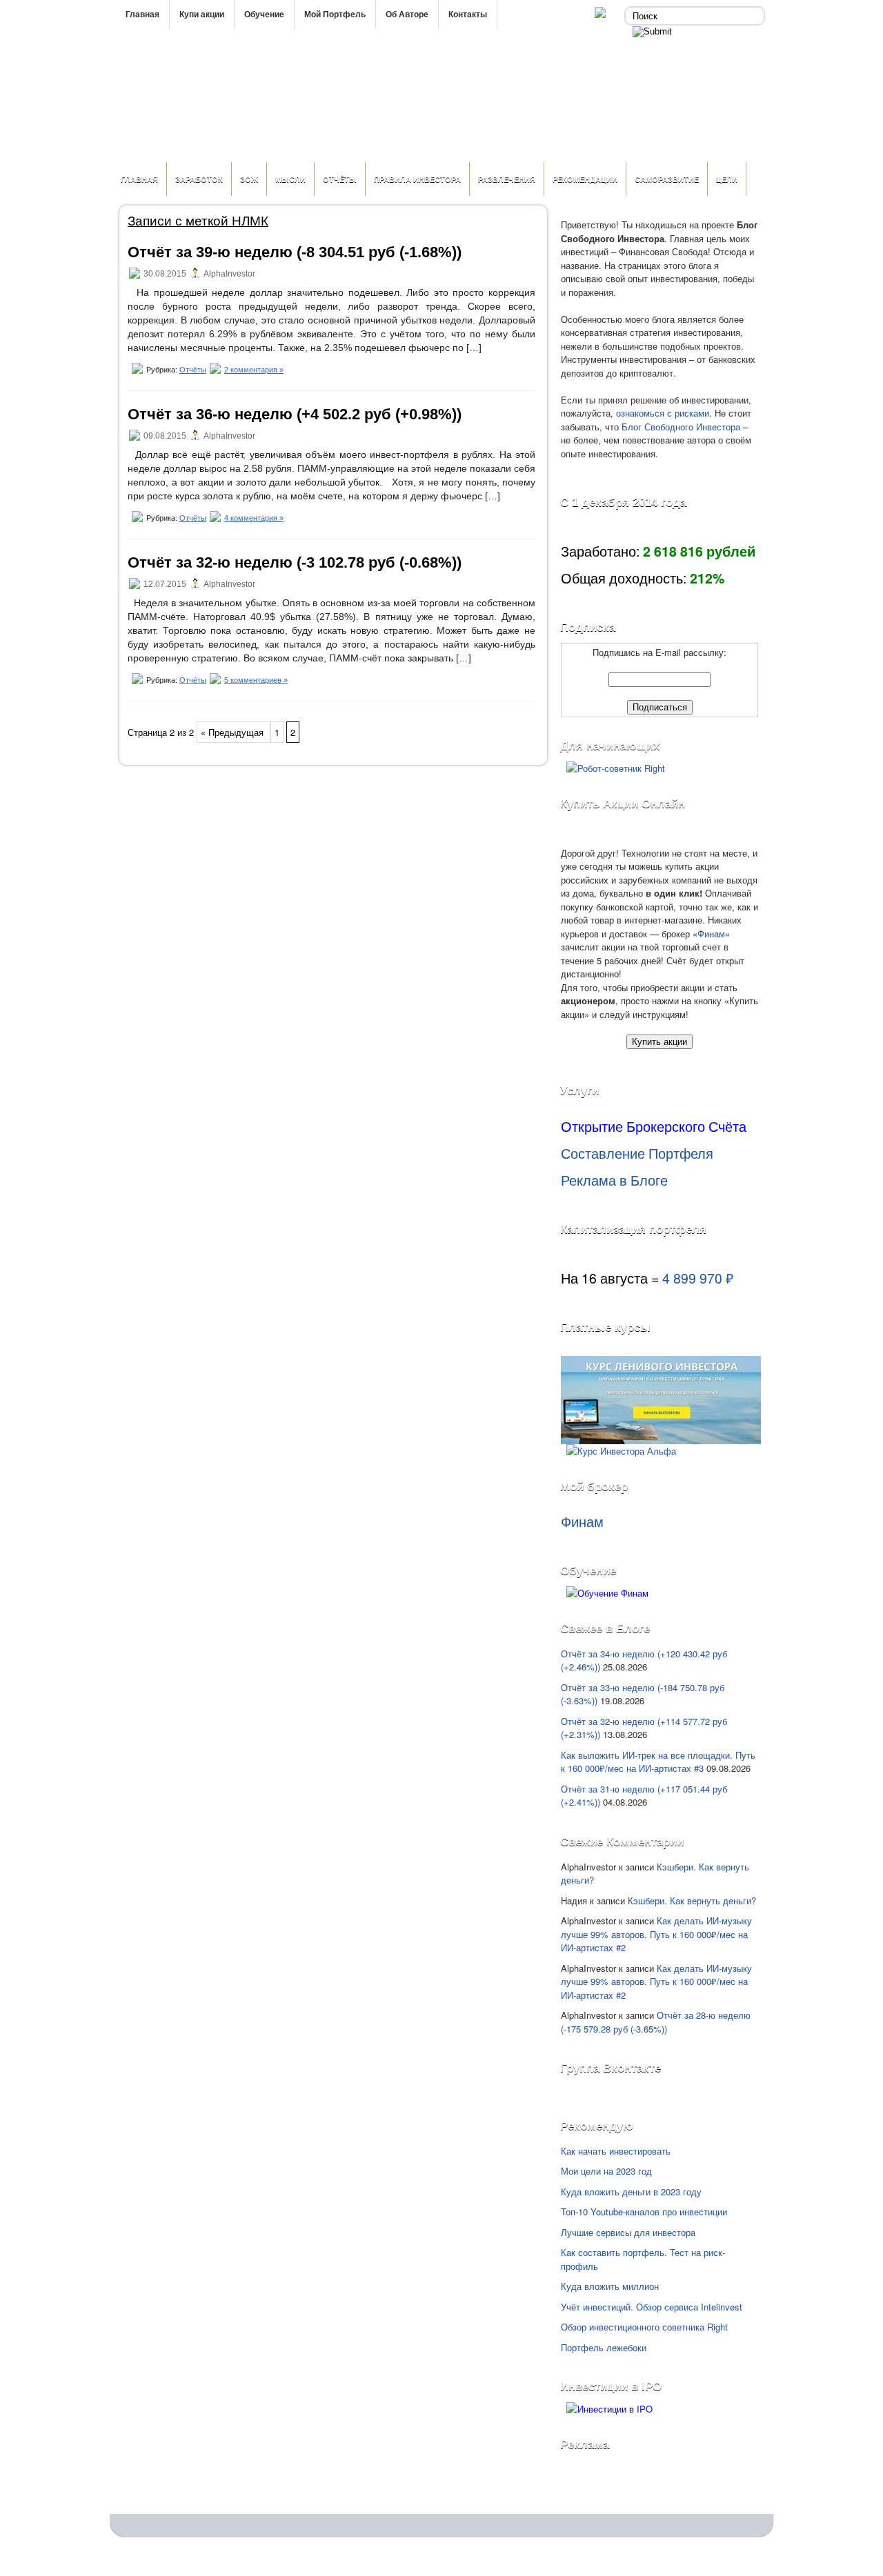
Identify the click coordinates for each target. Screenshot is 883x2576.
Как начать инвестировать (616, 2151)
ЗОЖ (249, 179)
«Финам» (711, 933)
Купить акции (659, 1042)
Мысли (290, 179)
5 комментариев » (256, 680)
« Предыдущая (234, 732)
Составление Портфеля (637, 1153)
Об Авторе (407, 14)
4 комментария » (254, 518)
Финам (582, 1521)
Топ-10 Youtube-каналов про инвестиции (644, 2211)
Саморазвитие (667, 179)
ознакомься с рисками (663, 413)
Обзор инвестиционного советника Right (644, 2327)
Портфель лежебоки (604, 2347)
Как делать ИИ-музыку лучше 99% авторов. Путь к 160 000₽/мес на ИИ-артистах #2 (656, 1934)
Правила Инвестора (417, 179)
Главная (142, 14)
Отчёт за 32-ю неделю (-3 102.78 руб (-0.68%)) (295, 562)
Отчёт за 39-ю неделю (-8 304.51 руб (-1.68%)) (295, 252)
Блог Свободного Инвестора (681, 427)
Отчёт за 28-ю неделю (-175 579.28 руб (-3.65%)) (656, 2022)
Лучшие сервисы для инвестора (628, 2232)
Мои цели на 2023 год (606, 2171)
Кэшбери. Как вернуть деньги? (692, 1900)
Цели (727, 179)
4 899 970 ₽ (698, 1278)
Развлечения (507, 179)
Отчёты (340, 179)
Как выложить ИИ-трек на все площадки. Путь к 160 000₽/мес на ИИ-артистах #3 (658, 1762)
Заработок (199, 179)
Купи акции (202, 14)
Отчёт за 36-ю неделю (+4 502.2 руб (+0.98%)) (295, 414)
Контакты (468, 14)
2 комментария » (254, 370)
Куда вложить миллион (610, 2286)
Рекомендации (585, 179)
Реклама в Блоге (614, 1180)
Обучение (264, 14)
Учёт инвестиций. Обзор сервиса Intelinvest (652, 2307)
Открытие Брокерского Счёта (654, 1126)
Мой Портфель (335, 14)
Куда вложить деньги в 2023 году (631, 2191)
